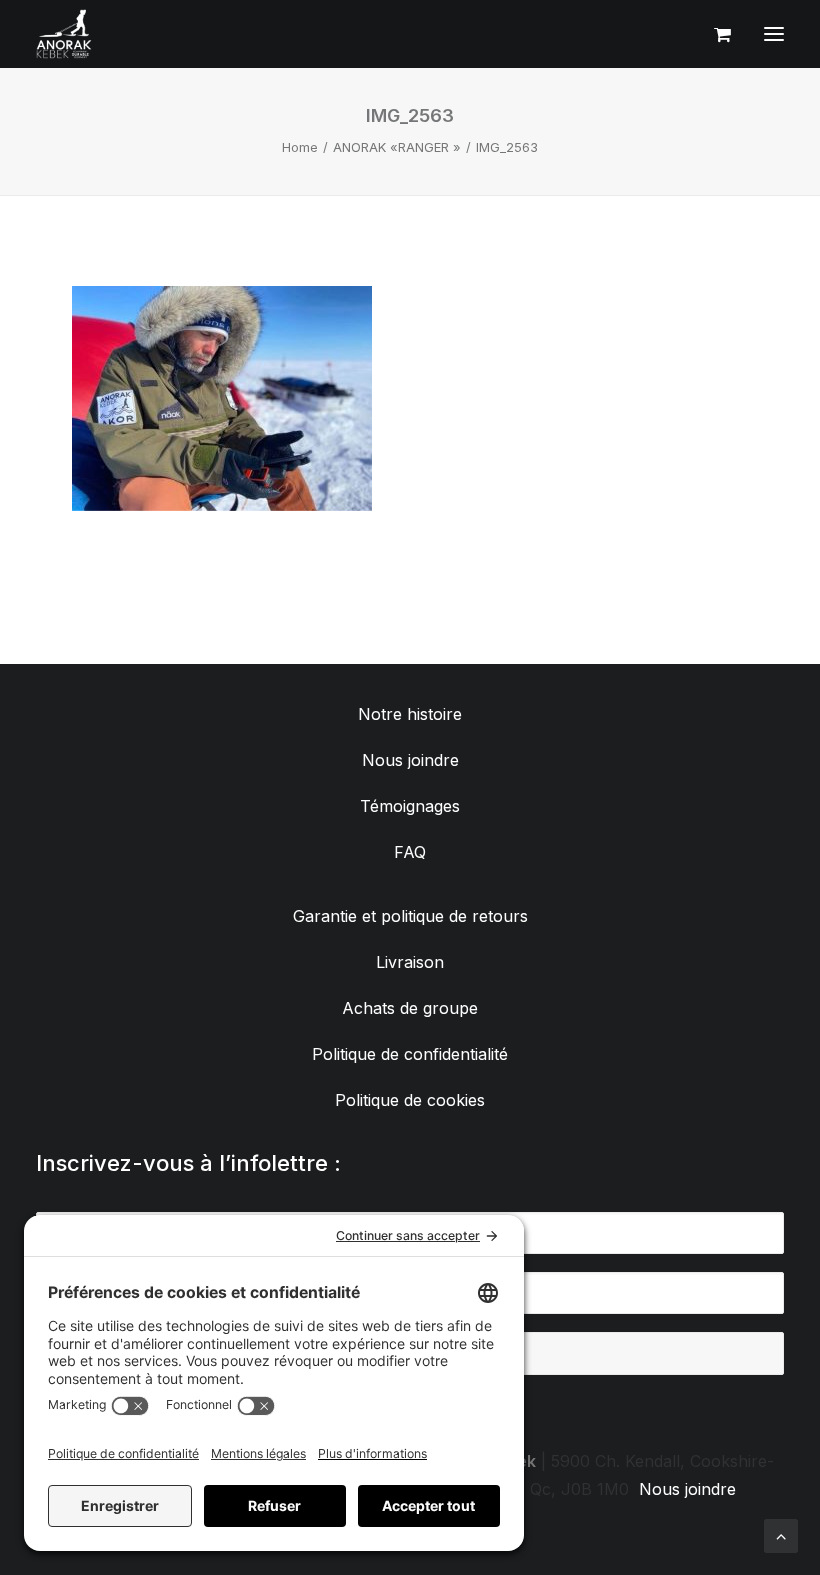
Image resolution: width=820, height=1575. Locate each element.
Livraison (410, 962)
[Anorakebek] (64, 34)
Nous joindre (410, 760)
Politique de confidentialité (410, 1054)
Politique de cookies (410, 1100)
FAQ (410, 852)
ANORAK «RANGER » (397, 147)
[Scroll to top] (781, 1534)
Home (300, 147)
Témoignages (410, 806)
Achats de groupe (410, 1008)
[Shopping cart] (713, 34)
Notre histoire (410, 714)
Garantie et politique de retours (410, 916)
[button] (774, 34)
